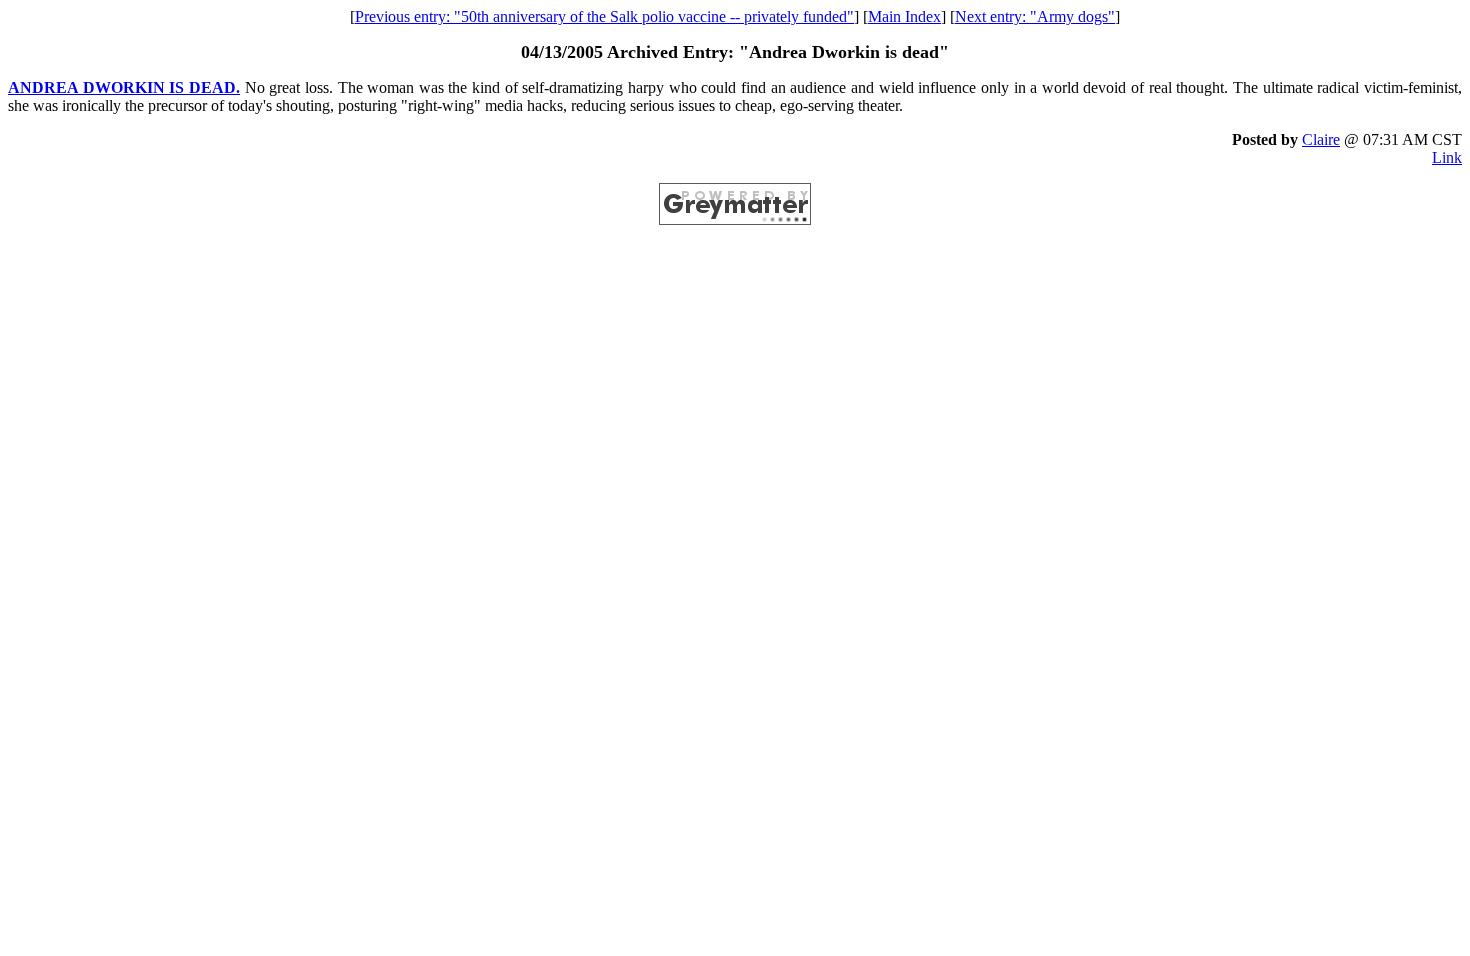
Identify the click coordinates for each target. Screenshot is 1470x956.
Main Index (904, 16)
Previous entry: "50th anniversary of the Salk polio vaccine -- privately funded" (604, 16)
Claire (1321, 139)
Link (1447, 157)
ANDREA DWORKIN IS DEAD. (124, 87)
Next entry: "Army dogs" (1035, 16)
